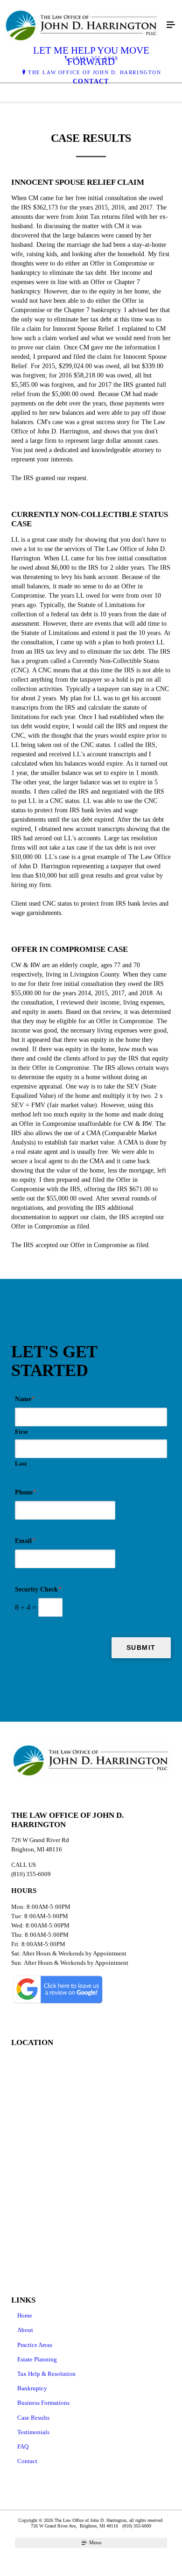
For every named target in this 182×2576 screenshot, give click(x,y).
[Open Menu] (171, 25)
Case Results (33, 2418)
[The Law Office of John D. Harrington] (82, 25)
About (25, 2330)
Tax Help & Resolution (46, 2374)
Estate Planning (37, 2359)
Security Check (38, 1589)
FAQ (23, 2447)
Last (21, 1463)
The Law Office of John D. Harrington (95, 72)
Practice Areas (35, 2345)
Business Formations (43, 2403)
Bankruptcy (32, 2388)
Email (25, 1541)
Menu (95, 2542)
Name (25, 1399)
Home (25, 2315)
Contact (27, 2461)
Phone (26, 1492)
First (21, 1432)
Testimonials (33, 2432)
